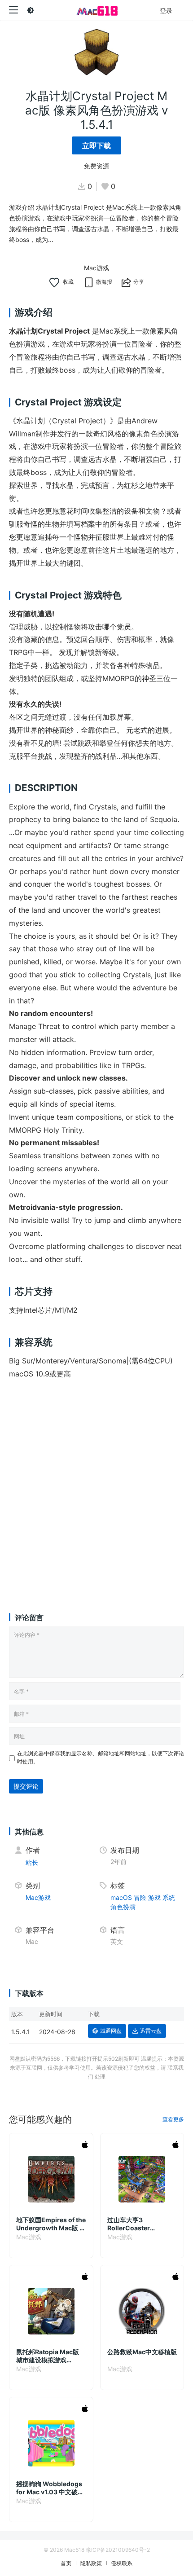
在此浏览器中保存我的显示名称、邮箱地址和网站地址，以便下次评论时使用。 (101, 1757)
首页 (66, 2563)
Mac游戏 (96, 268)
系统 (169, 1897)
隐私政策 (91, 2563)
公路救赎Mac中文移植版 (142, 2352)
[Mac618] (96, 10)
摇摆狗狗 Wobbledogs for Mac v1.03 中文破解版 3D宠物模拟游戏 (50, 2488)
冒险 (140, 1897)
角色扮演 (123, 1907)
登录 (166, 11)
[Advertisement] (96, 1487)
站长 (32, 1862)
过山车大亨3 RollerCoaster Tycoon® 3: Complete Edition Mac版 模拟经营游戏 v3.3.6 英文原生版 (142, 2224)
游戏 (154, 1897)
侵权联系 (122, 2563)
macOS (121, 1897)
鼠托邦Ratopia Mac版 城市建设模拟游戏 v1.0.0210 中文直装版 (48, 2356)
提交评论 (26, 1786)
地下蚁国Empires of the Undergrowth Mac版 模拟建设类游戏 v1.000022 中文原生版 (51, 2224)
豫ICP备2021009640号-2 (118, 2550)
